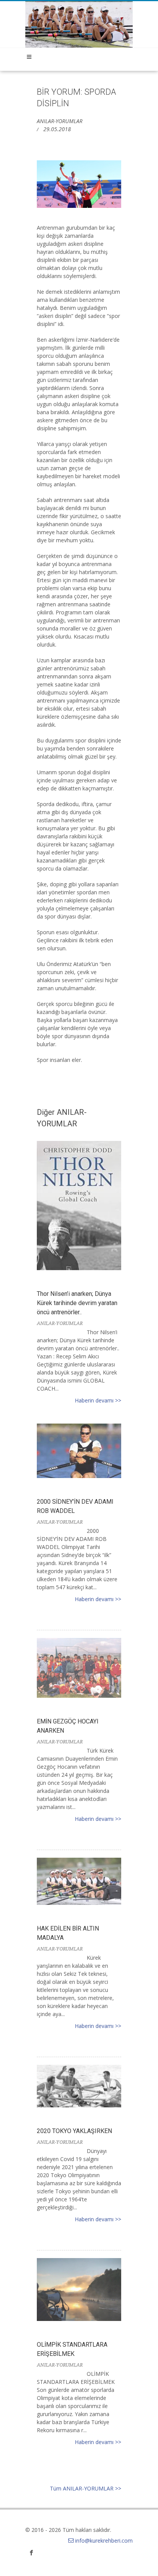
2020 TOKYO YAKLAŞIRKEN (74, 2131)
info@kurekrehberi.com (104, 2541)
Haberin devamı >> (98, 1400)
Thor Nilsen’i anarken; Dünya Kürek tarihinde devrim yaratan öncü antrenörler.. (77, 1303)
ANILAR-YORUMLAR (60, 121)
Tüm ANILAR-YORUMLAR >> (86, 2488)
